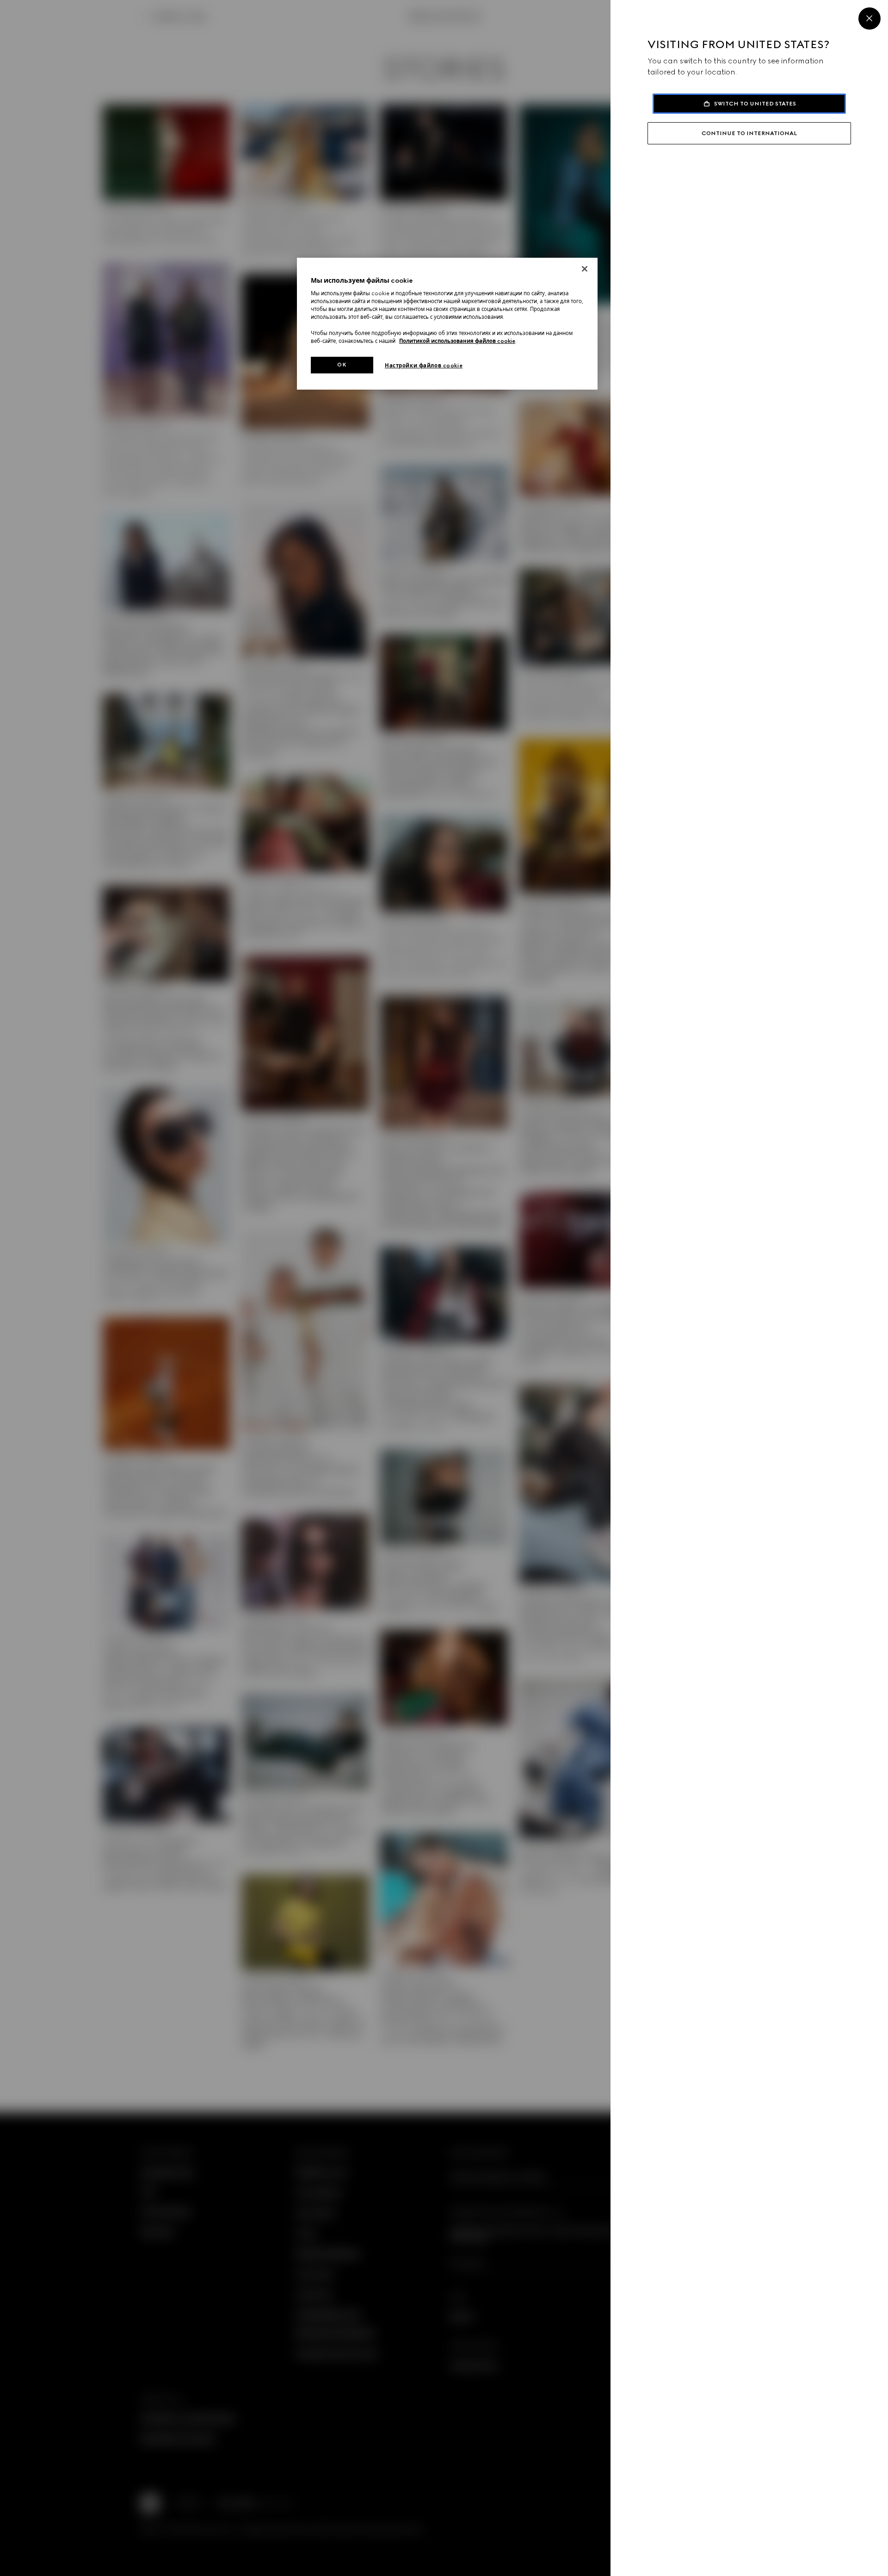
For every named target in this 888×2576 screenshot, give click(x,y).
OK (342, 365)
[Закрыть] (585, 269)
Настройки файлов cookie (424, 366)
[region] (447, 324)
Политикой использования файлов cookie (457, 341)
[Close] (869, 19)
